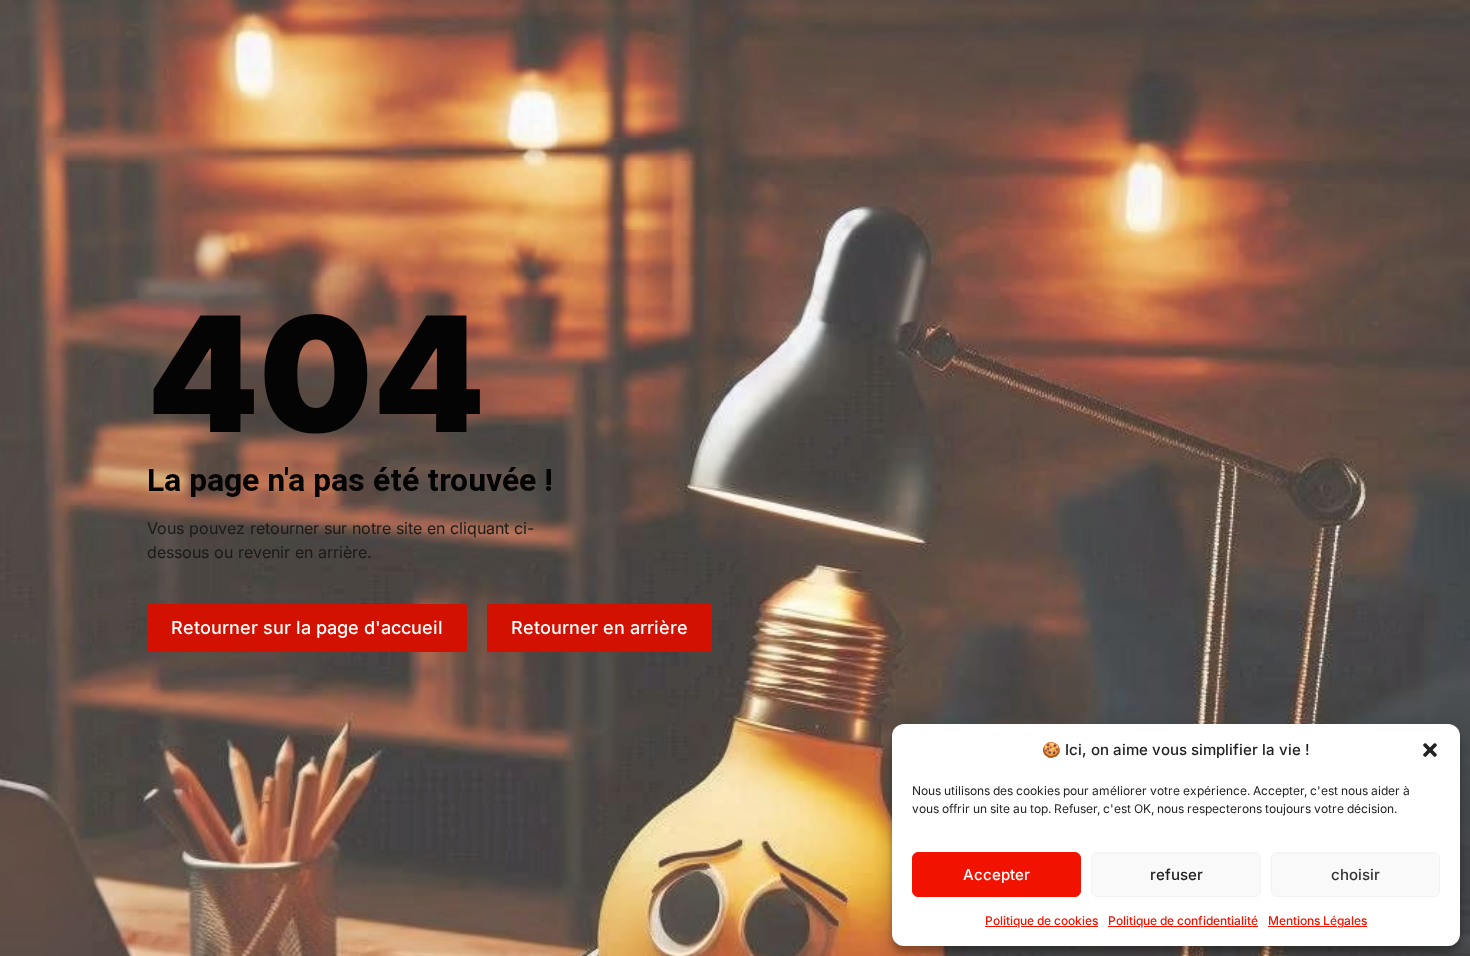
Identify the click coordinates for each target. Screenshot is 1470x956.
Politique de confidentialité (1183, 920)
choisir (1355, 874)
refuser (1176, 874)
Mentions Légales (1317, 920)
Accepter (996, 874)
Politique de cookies (1041, 920)
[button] (1430, 750)
